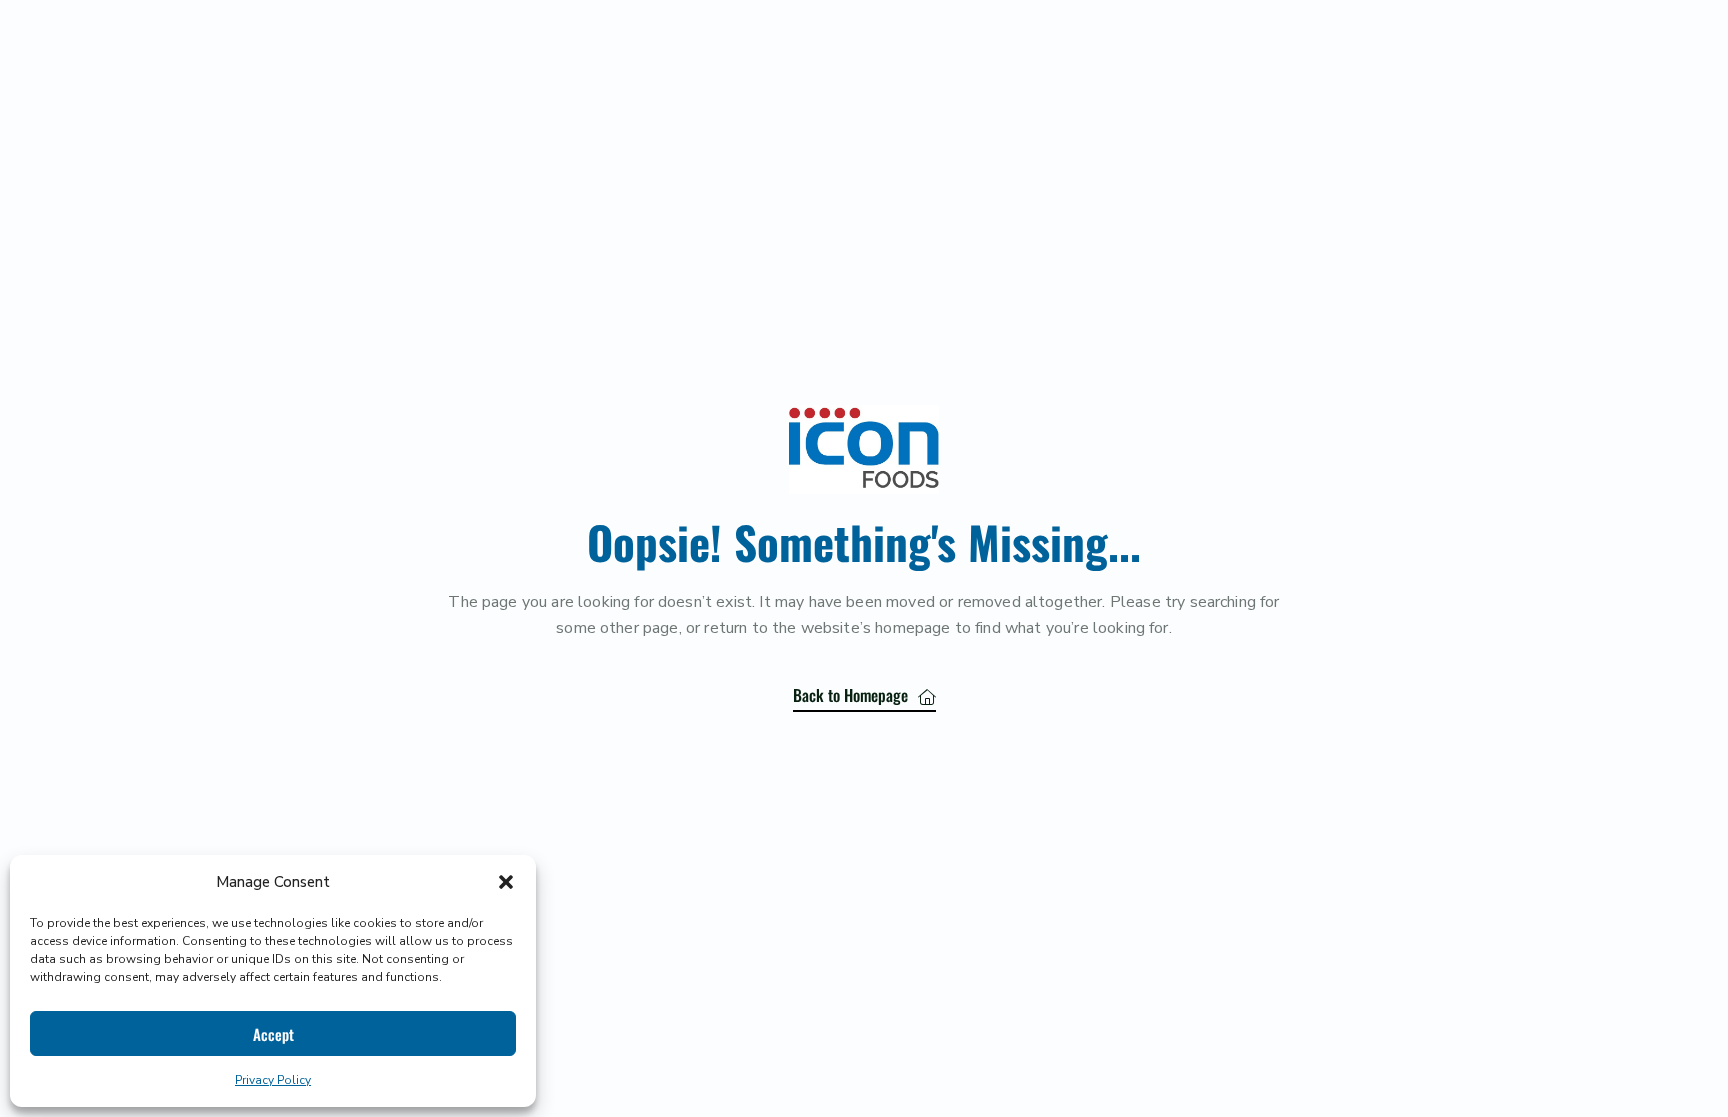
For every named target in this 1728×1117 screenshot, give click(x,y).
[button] (506, 882)
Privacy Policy (273, 1080)
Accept (273, 1034)
